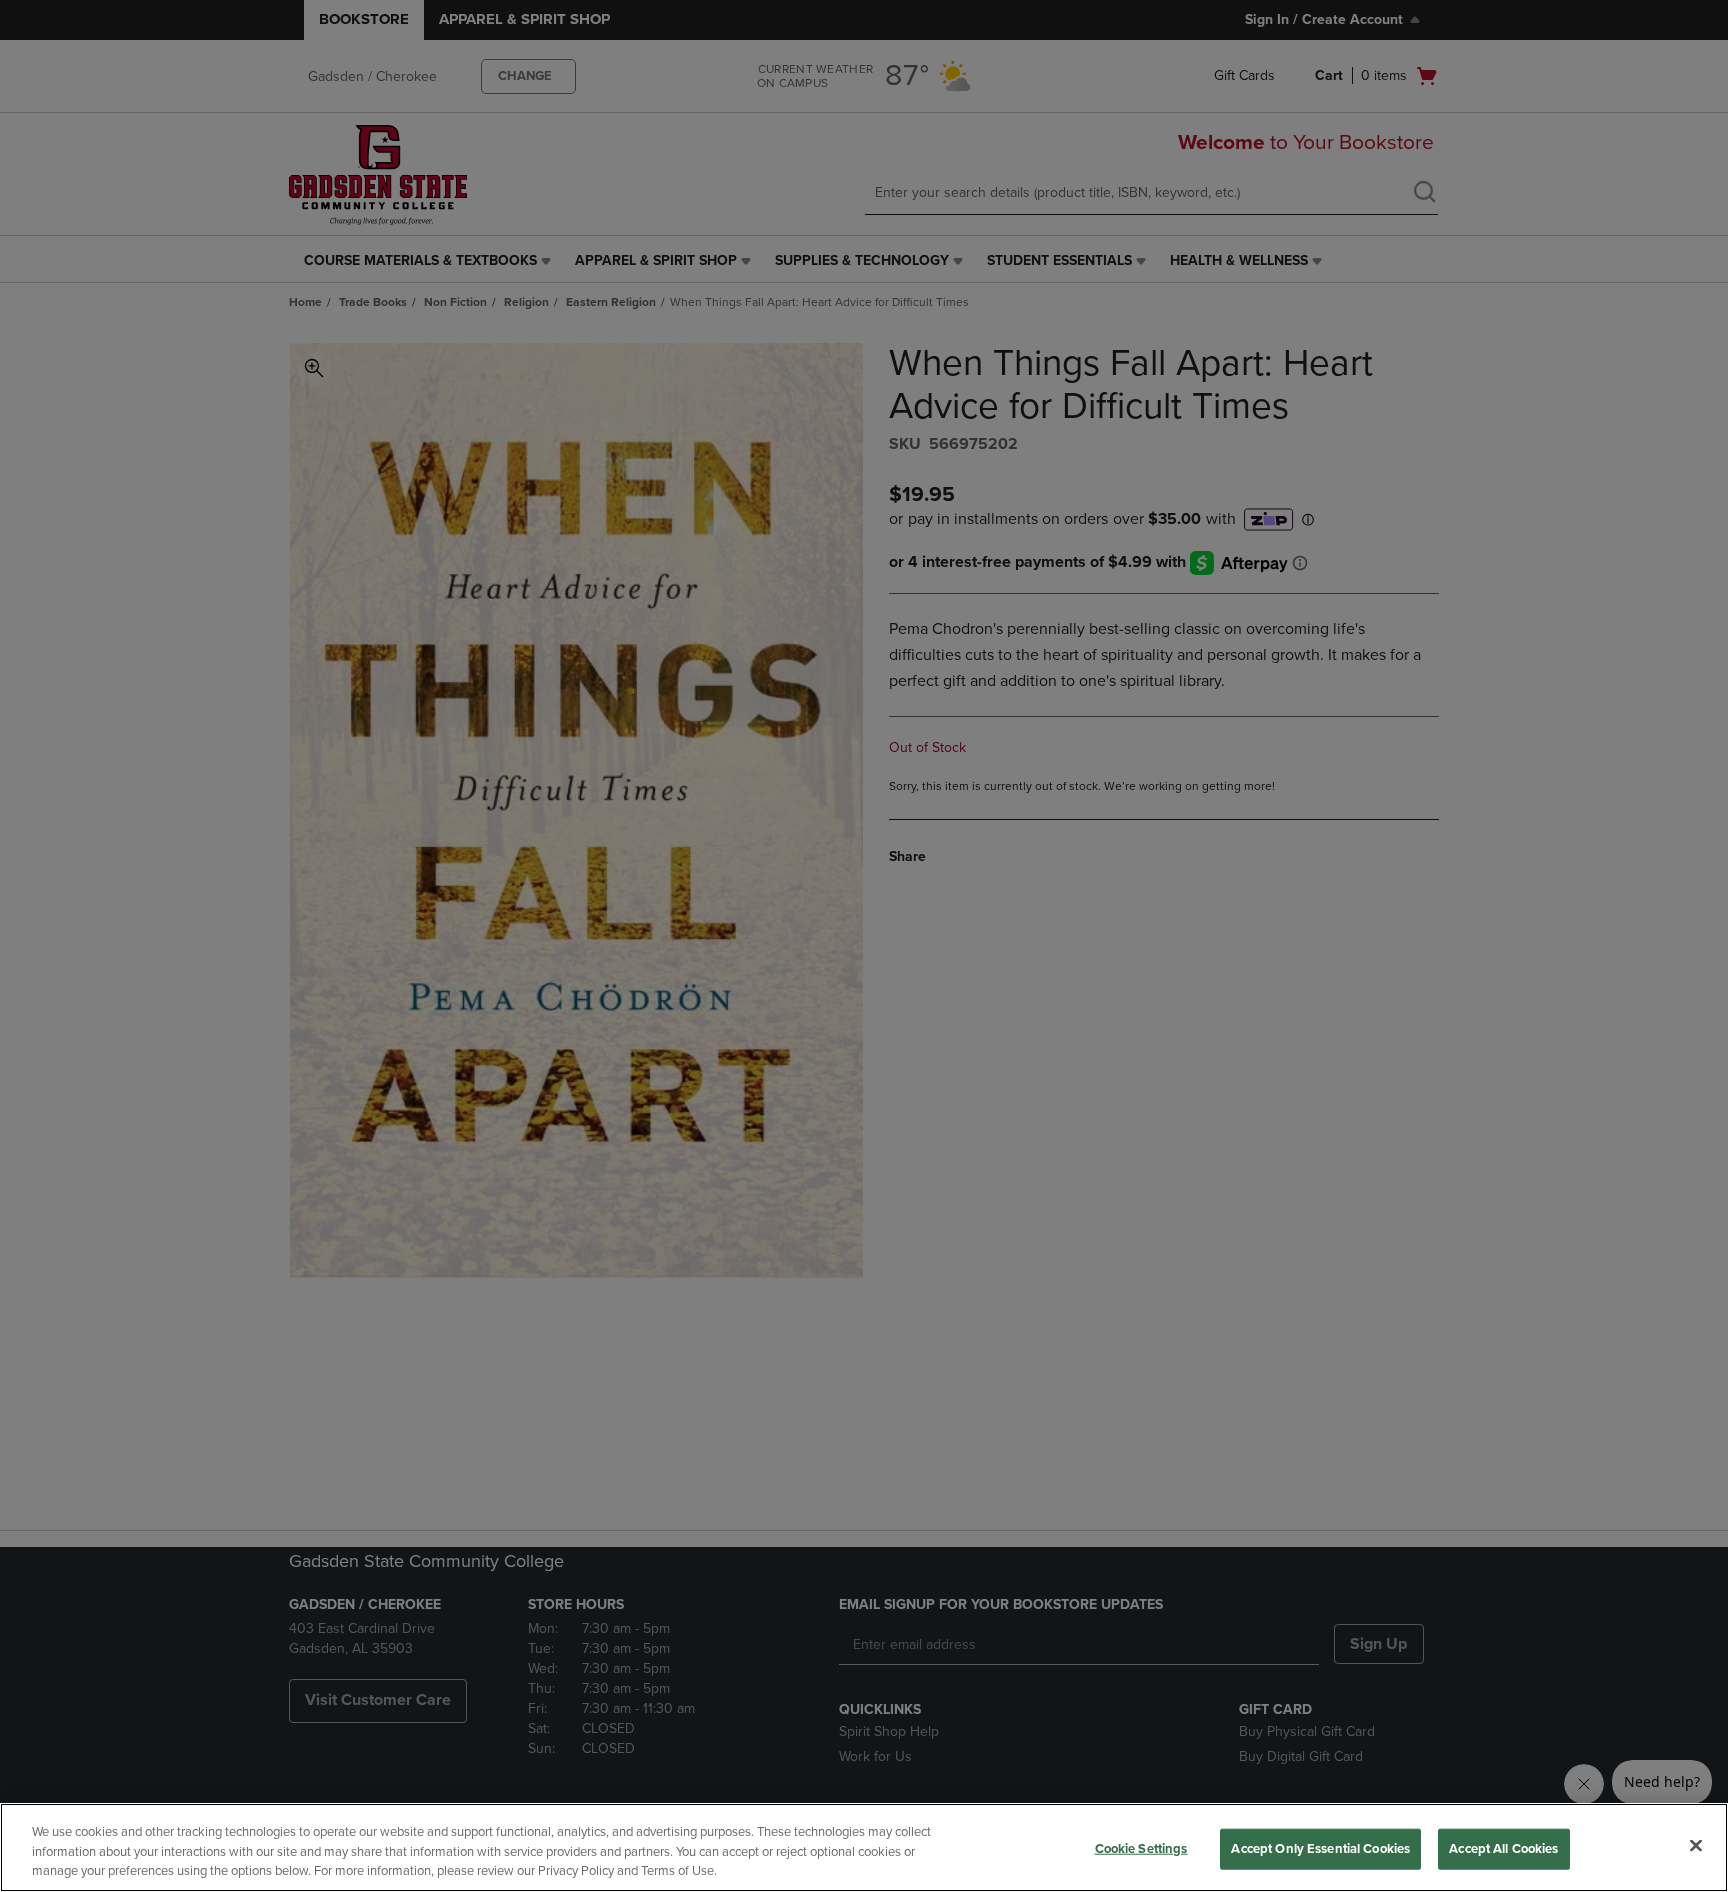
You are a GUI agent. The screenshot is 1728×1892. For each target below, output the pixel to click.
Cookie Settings (1141, 1848)
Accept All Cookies (1503, 1848)
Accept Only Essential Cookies (1320, 1848)
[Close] (1696, 1845)
